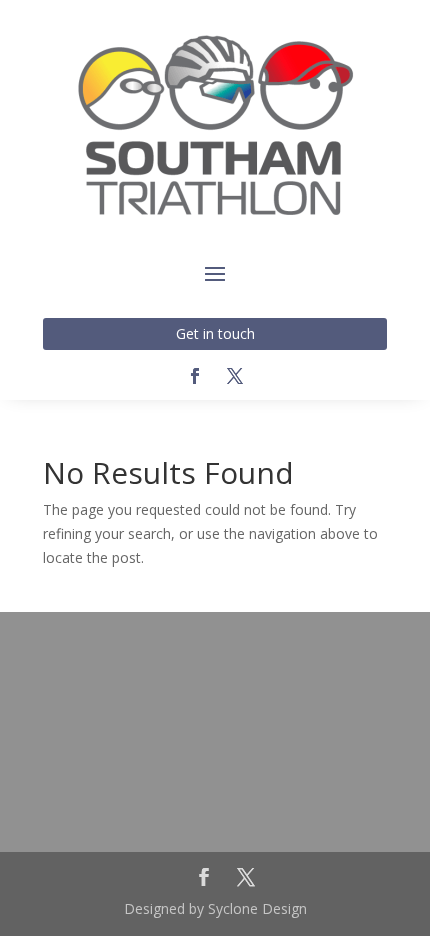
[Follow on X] (235, 376)
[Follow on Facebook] (195, 376)
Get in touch (215, 333)
